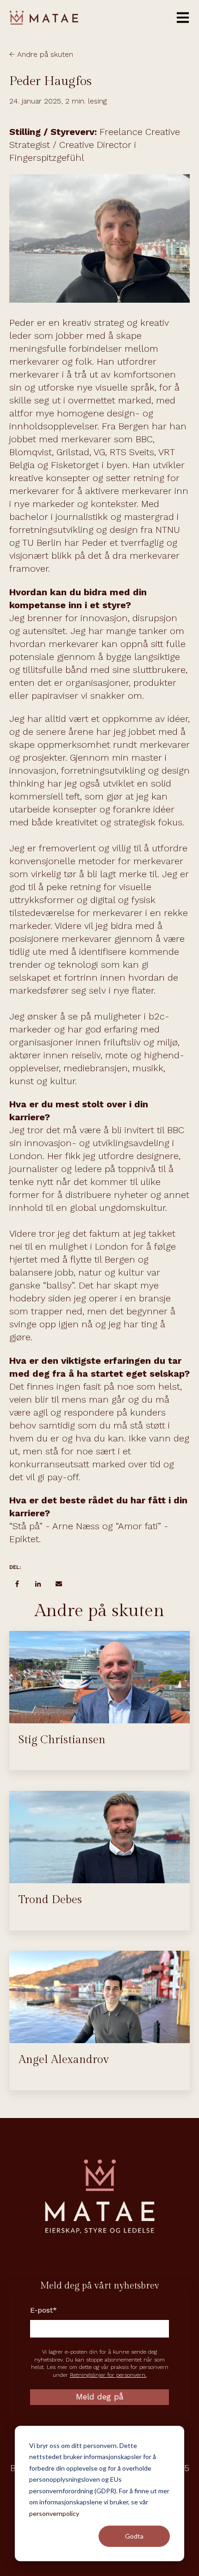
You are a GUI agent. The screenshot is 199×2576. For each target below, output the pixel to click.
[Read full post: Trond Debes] (99, 1837)
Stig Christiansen (62, 1740)
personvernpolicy (54, 2513)
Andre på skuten (45, 54)
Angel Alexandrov (64, 2060)
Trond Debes (50, 1900)
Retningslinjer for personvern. (108, 2375)
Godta (134, 2536)
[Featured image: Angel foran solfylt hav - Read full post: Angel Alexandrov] (99, 1997)
